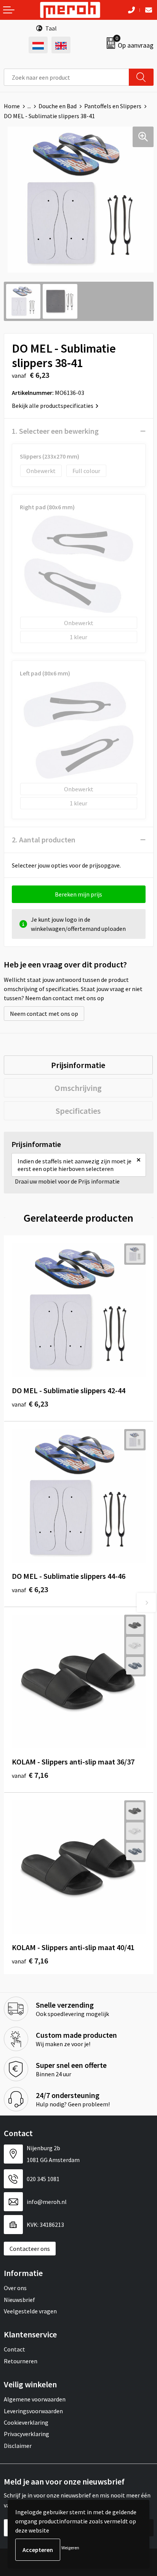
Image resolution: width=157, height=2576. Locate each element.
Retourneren (21, 2361)
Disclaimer (18, 2446)
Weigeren (70, 2548)
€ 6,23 (30, 1404)
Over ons (15, 2288)
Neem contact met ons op (44, 1014)
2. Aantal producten (44, 840)
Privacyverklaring (26, 2434)
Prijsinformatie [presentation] (78, 1065)
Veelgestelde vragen (30, 2311)
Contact (14, 2349)
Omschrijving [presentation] (78, 1088)
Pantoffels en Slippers (113, 106)
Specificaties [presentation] (78, 1111)
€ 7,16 (30, 1775)
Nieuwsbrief (19, 2300)
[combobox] (66, 77)
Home (12, 106)
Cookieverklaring (26, 2422)
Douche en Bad (58, 106)
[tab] (78, 1065)
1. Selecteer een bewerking (55, 431)
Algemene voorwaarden (35, 2399)
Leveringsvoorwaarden (33, 2411)
